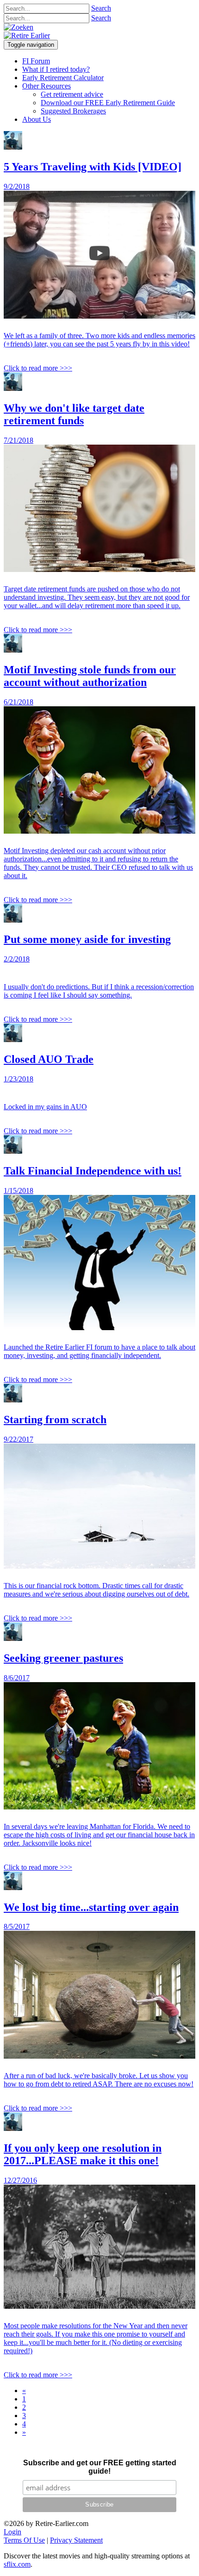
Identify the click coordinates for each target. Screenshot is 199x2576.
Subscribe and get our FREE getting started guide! (99, 2467)
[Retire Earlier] (27, 35)
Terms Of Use (24, 2540)
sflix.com (17, 2564)
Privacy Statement (76, 2540)
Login (12, 2532)
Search (101, 8)
